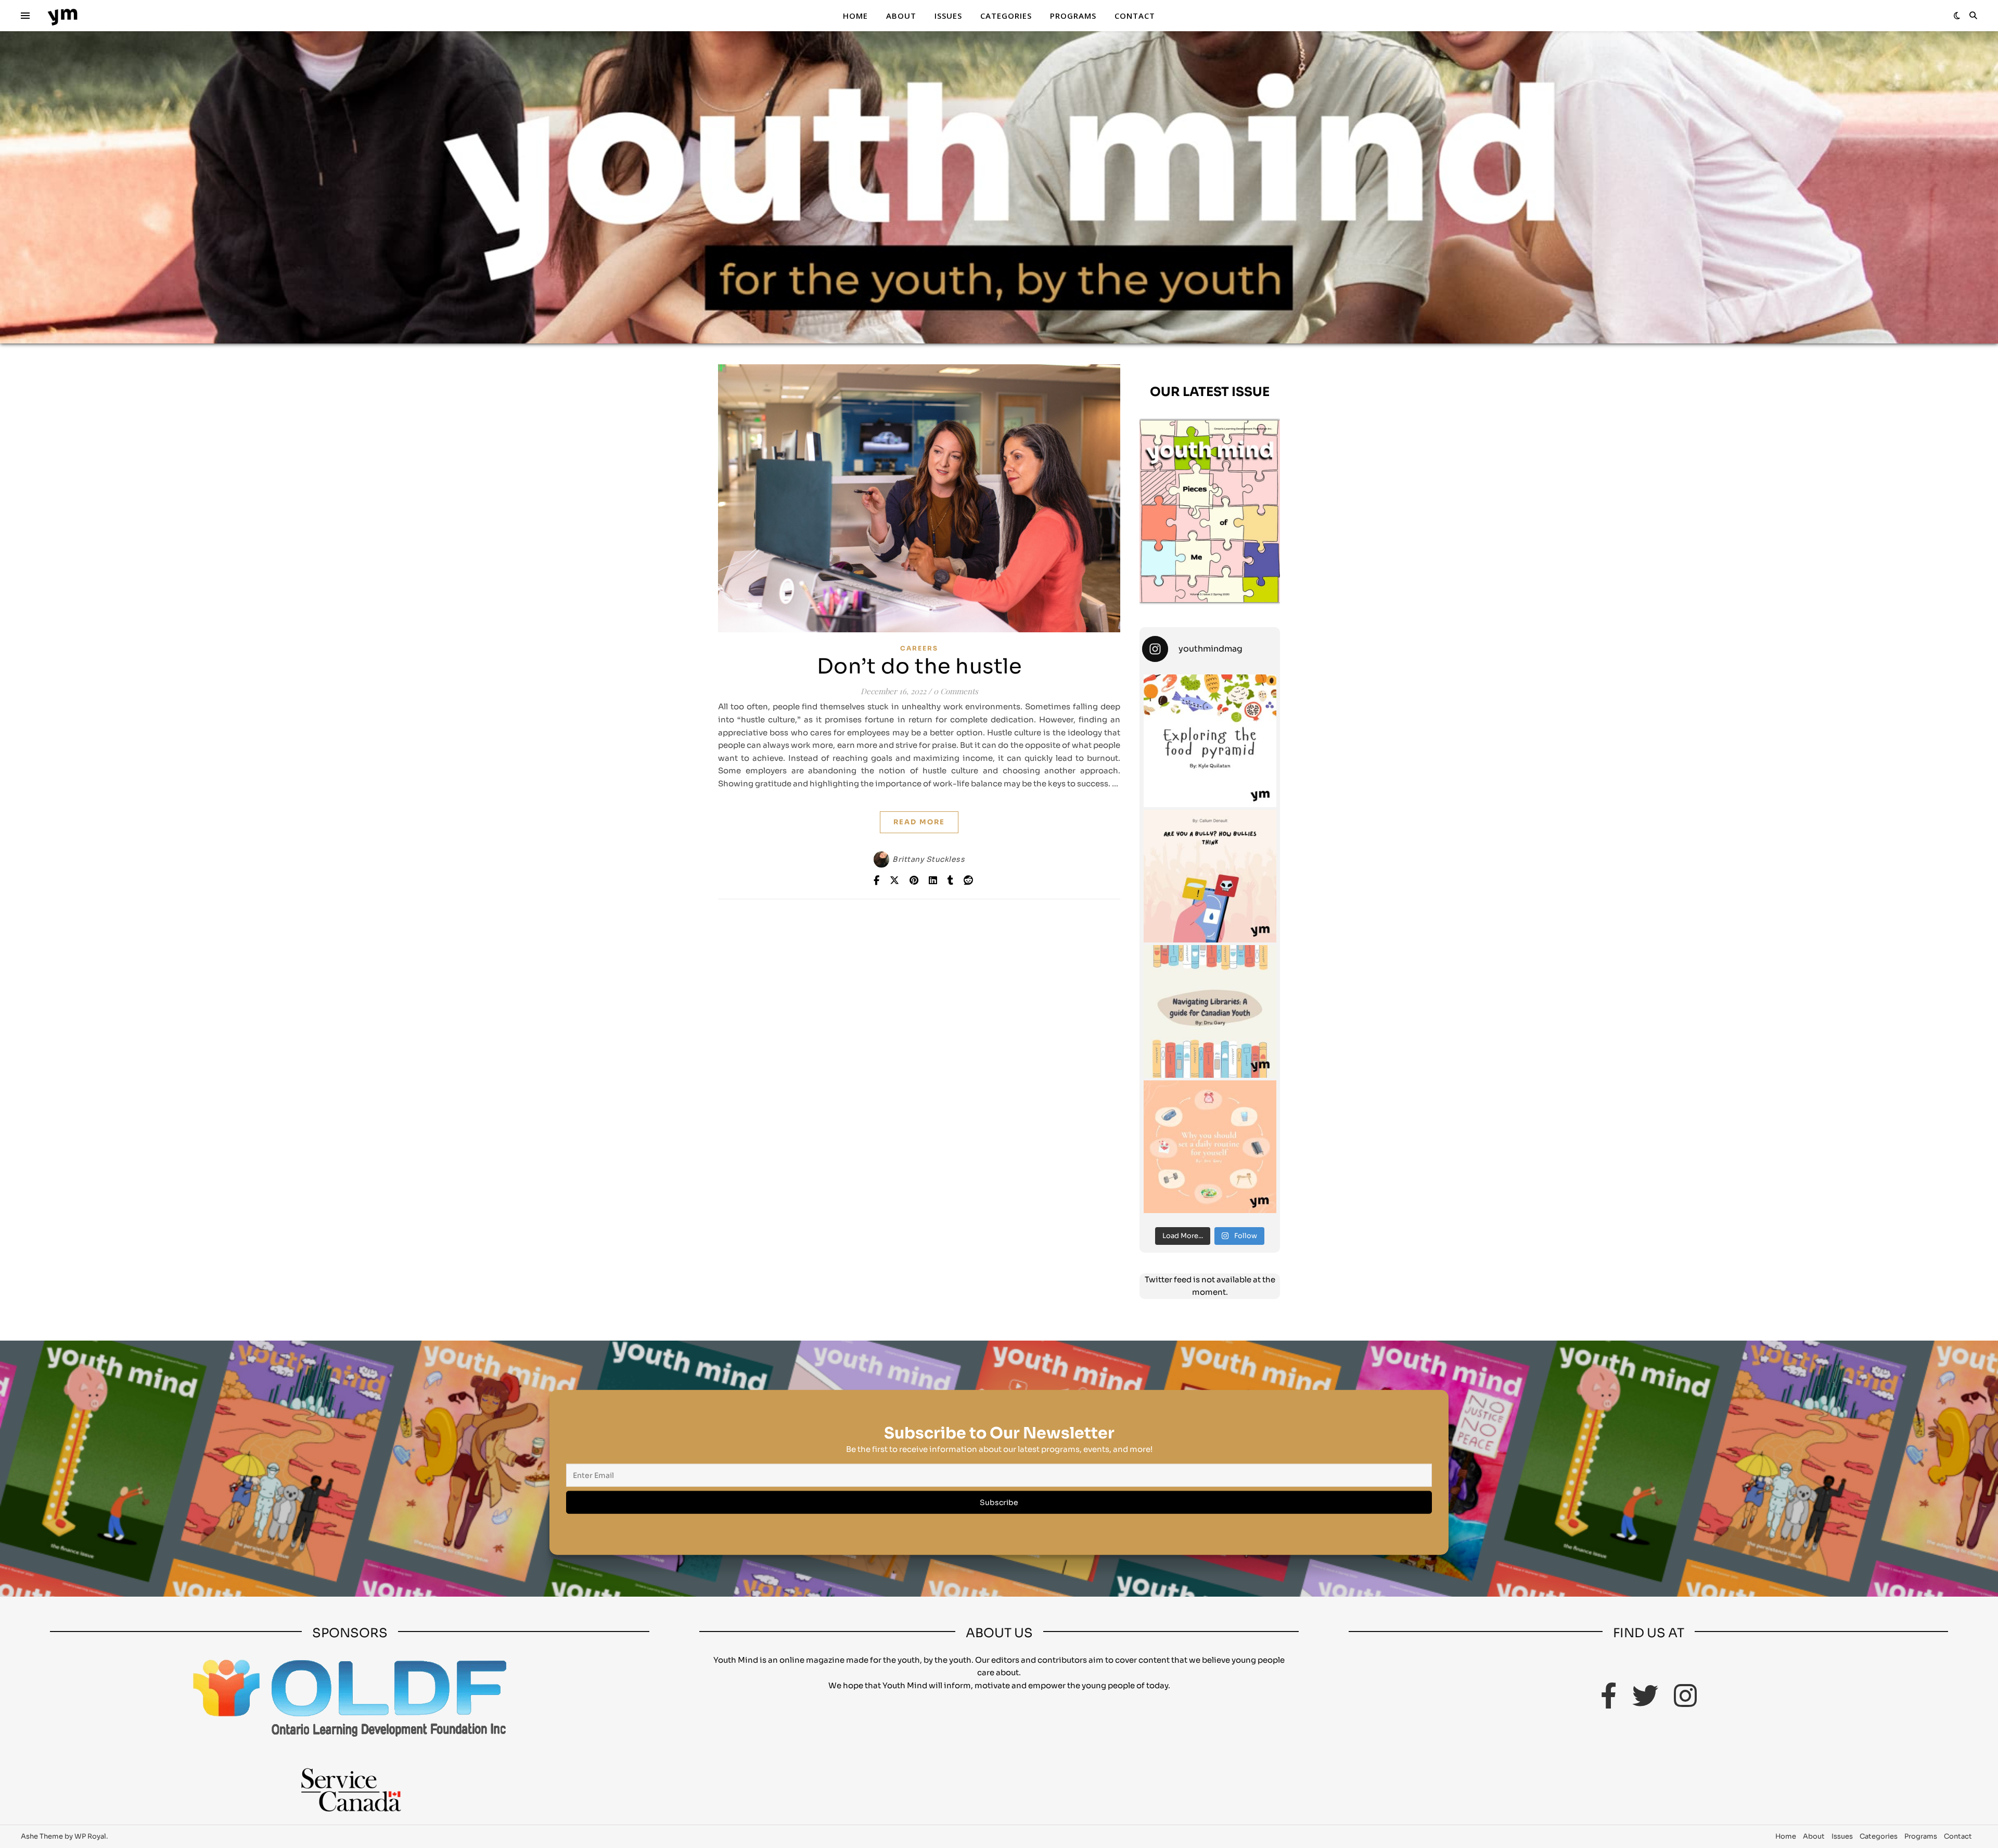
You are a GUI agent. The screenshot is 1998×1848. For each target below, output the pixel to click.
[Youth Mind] (62, 16)
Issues (948, 16)
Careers (919, 648)
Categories (1006, 16)
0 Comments (956, 691)
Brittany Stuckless (928, 859)
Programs (1073, 16)
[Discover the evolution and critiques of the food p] (1210, 741)
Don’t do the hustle (919, 666)
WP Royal (90, 1836)
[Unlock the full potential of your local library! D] (1210, 1011)
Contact (1135, 16)
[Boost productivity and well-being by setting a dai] (1210, 1147)
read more (919, 822)
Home (855, 16)
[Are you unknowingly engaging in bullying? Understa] (1210, 876)
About (901, 16)
